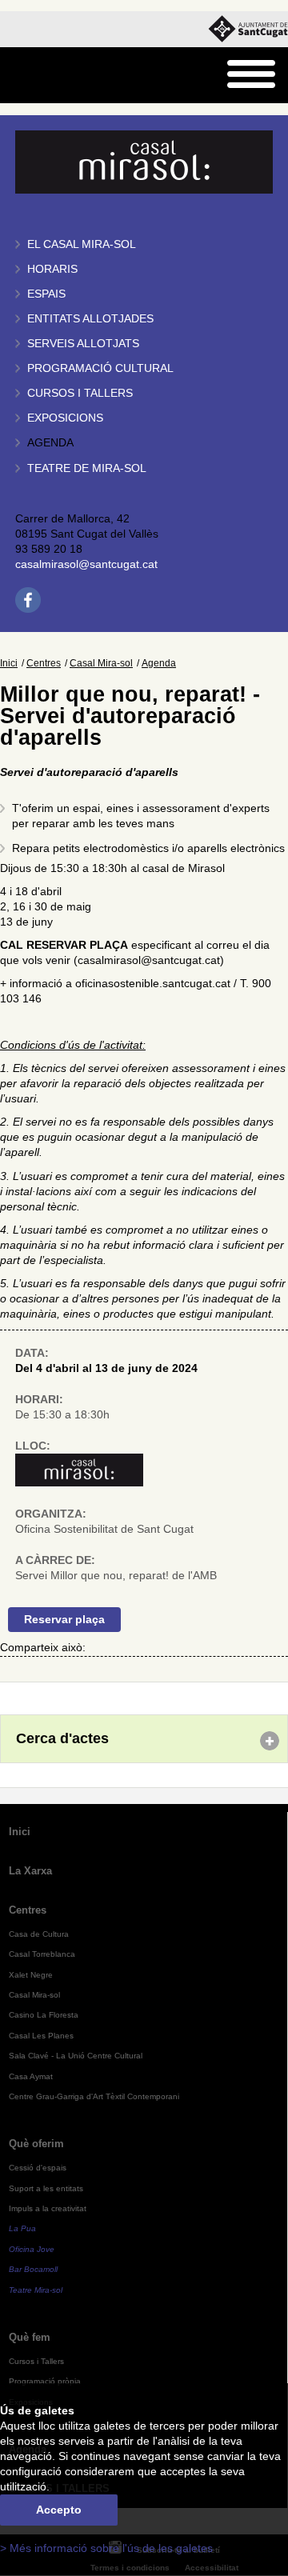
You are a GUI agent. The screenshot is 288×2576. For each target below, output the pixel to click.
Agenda (50, 443)
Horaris (52, 269)
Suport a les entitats (46, 2188)
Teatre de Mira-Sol (87, 468)
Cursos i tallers (80, 393)
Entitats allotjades (90, 319)
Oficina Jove (32, 2249)
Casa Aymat (31, 2076)
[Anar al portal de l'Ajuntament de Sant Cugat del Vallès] (248, 29)
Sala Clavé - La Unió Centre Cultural (76, 2056)
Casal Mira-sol (101, 663)
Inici (9, 663)
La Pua (22, 2228)
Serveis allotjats (83, 344)
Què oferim (36, 2144)
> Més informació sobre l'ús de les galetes (106, 2548)
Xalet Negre (31, 1975)
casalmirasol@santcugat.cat (86, 564)
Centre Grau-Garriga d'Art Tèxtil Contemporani (94, 2096)
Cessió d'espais (38, 2168)
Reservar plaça (64, 1620)
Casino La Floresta (44, 2015)
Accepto (59, 2510)
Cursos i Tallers (36, 2361)
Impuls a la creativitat (48, 2208)
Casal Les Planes (41, 2036)
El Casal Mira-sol (82, 244)
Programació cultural (100, 368)
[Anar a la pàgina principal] (53, 76)
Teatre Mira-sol (36, 2290)
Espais (46, 294)
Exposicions (65, 418)
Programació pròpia (45, 2381)
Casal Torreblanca (42, 1954)
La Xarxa (30, 1871)
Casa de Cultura (39, 1934)
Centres (44, 663)
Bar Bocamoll (33, 2269)
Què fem (30, 2337)
